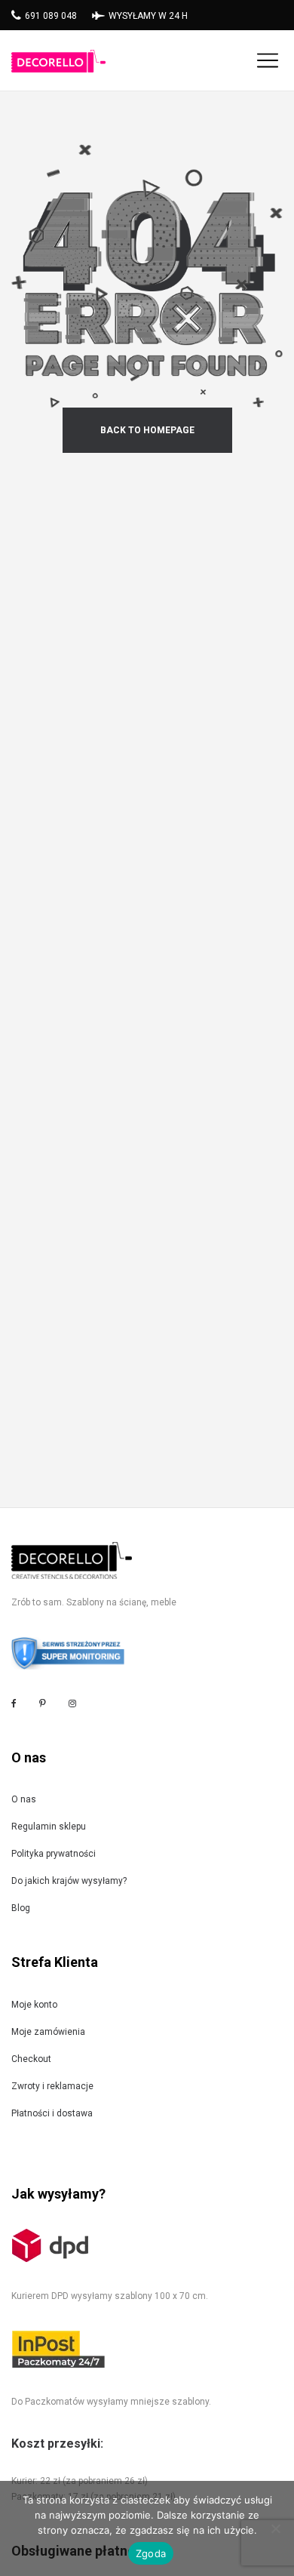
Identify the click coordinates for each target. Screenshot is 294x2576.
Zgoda (151, 2553)
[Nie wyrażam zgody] (275, 2528)
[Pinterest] (43, 1703)
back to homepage (147, 430)
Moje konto (34, 2005)
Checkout (31, 2059)
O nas (24, 1799)
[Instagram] (72, 1703)
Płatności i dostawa (52, 2113)
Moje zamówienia (48, 2032)
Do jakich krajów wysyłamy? (69, 1881)
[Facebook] (14, 1704)
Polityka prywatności (54, 1854)
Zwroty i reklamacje (52, 2086)
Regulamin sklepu (49, 1827)
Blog (21, 1908)
